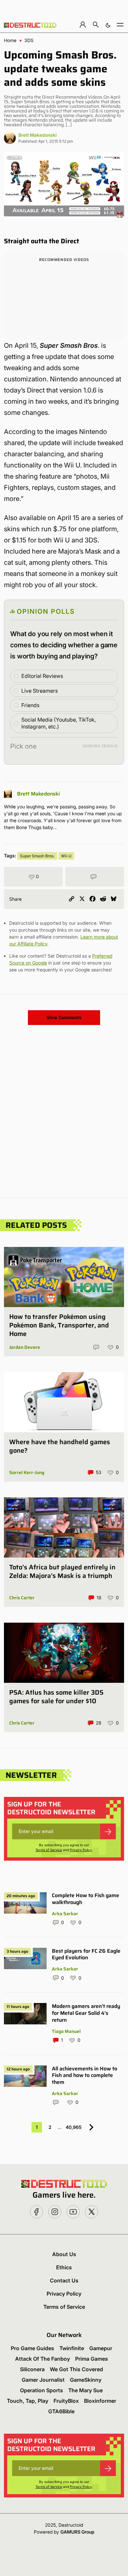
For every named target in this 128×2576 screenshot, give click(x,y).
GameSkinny (86, 2380)
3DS (29, 40)
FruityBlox (66, 2401)
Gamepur (101, 2348)
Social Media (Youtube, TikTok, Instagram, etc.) (59, 723)
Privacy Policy (81, 1850)
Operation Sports (42, 2390)
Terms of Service (49, 1850)
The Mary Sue (85, 2390)
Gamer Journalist (43, 2380)
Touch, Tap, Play (28, 2401)
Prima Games (92, 2359)
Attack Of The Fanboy (43, 2359)
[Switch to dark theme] (108, 24)
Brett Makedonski (38, 135)
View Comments (64, 1017)
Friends (30, 705)
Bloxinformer (100, 2401)
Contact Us (64, 2280)
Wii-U (66, 856)
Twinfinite (72, 2348)
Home (10, 40)
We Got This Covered (76, 2369)
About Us (64, 2254)
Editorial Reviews (42, 676)
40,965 (74, 2127)
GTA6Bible (61, 2411)
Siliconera (32, 2369)
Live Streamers (40, 691)
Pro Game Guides (32, 2348)
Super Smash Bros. (37, 856)
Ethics (64, 2267)
